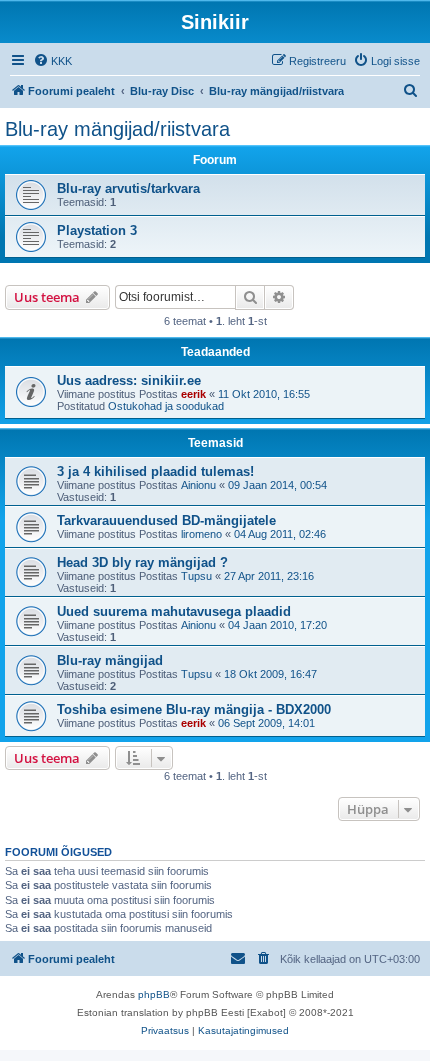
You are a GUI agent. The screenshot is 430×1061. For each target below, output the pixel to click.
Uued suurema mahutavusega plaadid (174, 611)
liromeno (201, 534)
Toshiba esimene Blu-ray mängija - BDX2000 (194, 709)
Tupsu (196, 576)
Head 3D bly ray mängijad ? (142, 562)
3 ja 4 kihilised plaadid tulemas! (155, 471)
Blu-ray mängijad (110, 660)
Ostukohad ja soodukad (166, 406)
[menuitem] (52, 61)
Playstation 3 (97, 230)
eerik (193, 394)
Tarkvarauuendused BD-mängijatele (166, 520)
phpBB (154, 994)
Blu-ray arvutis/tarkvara (128, 188)
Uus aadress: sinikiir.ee (129, 380)
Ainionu (198, 485)
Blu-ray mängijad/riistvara (117, 129)
